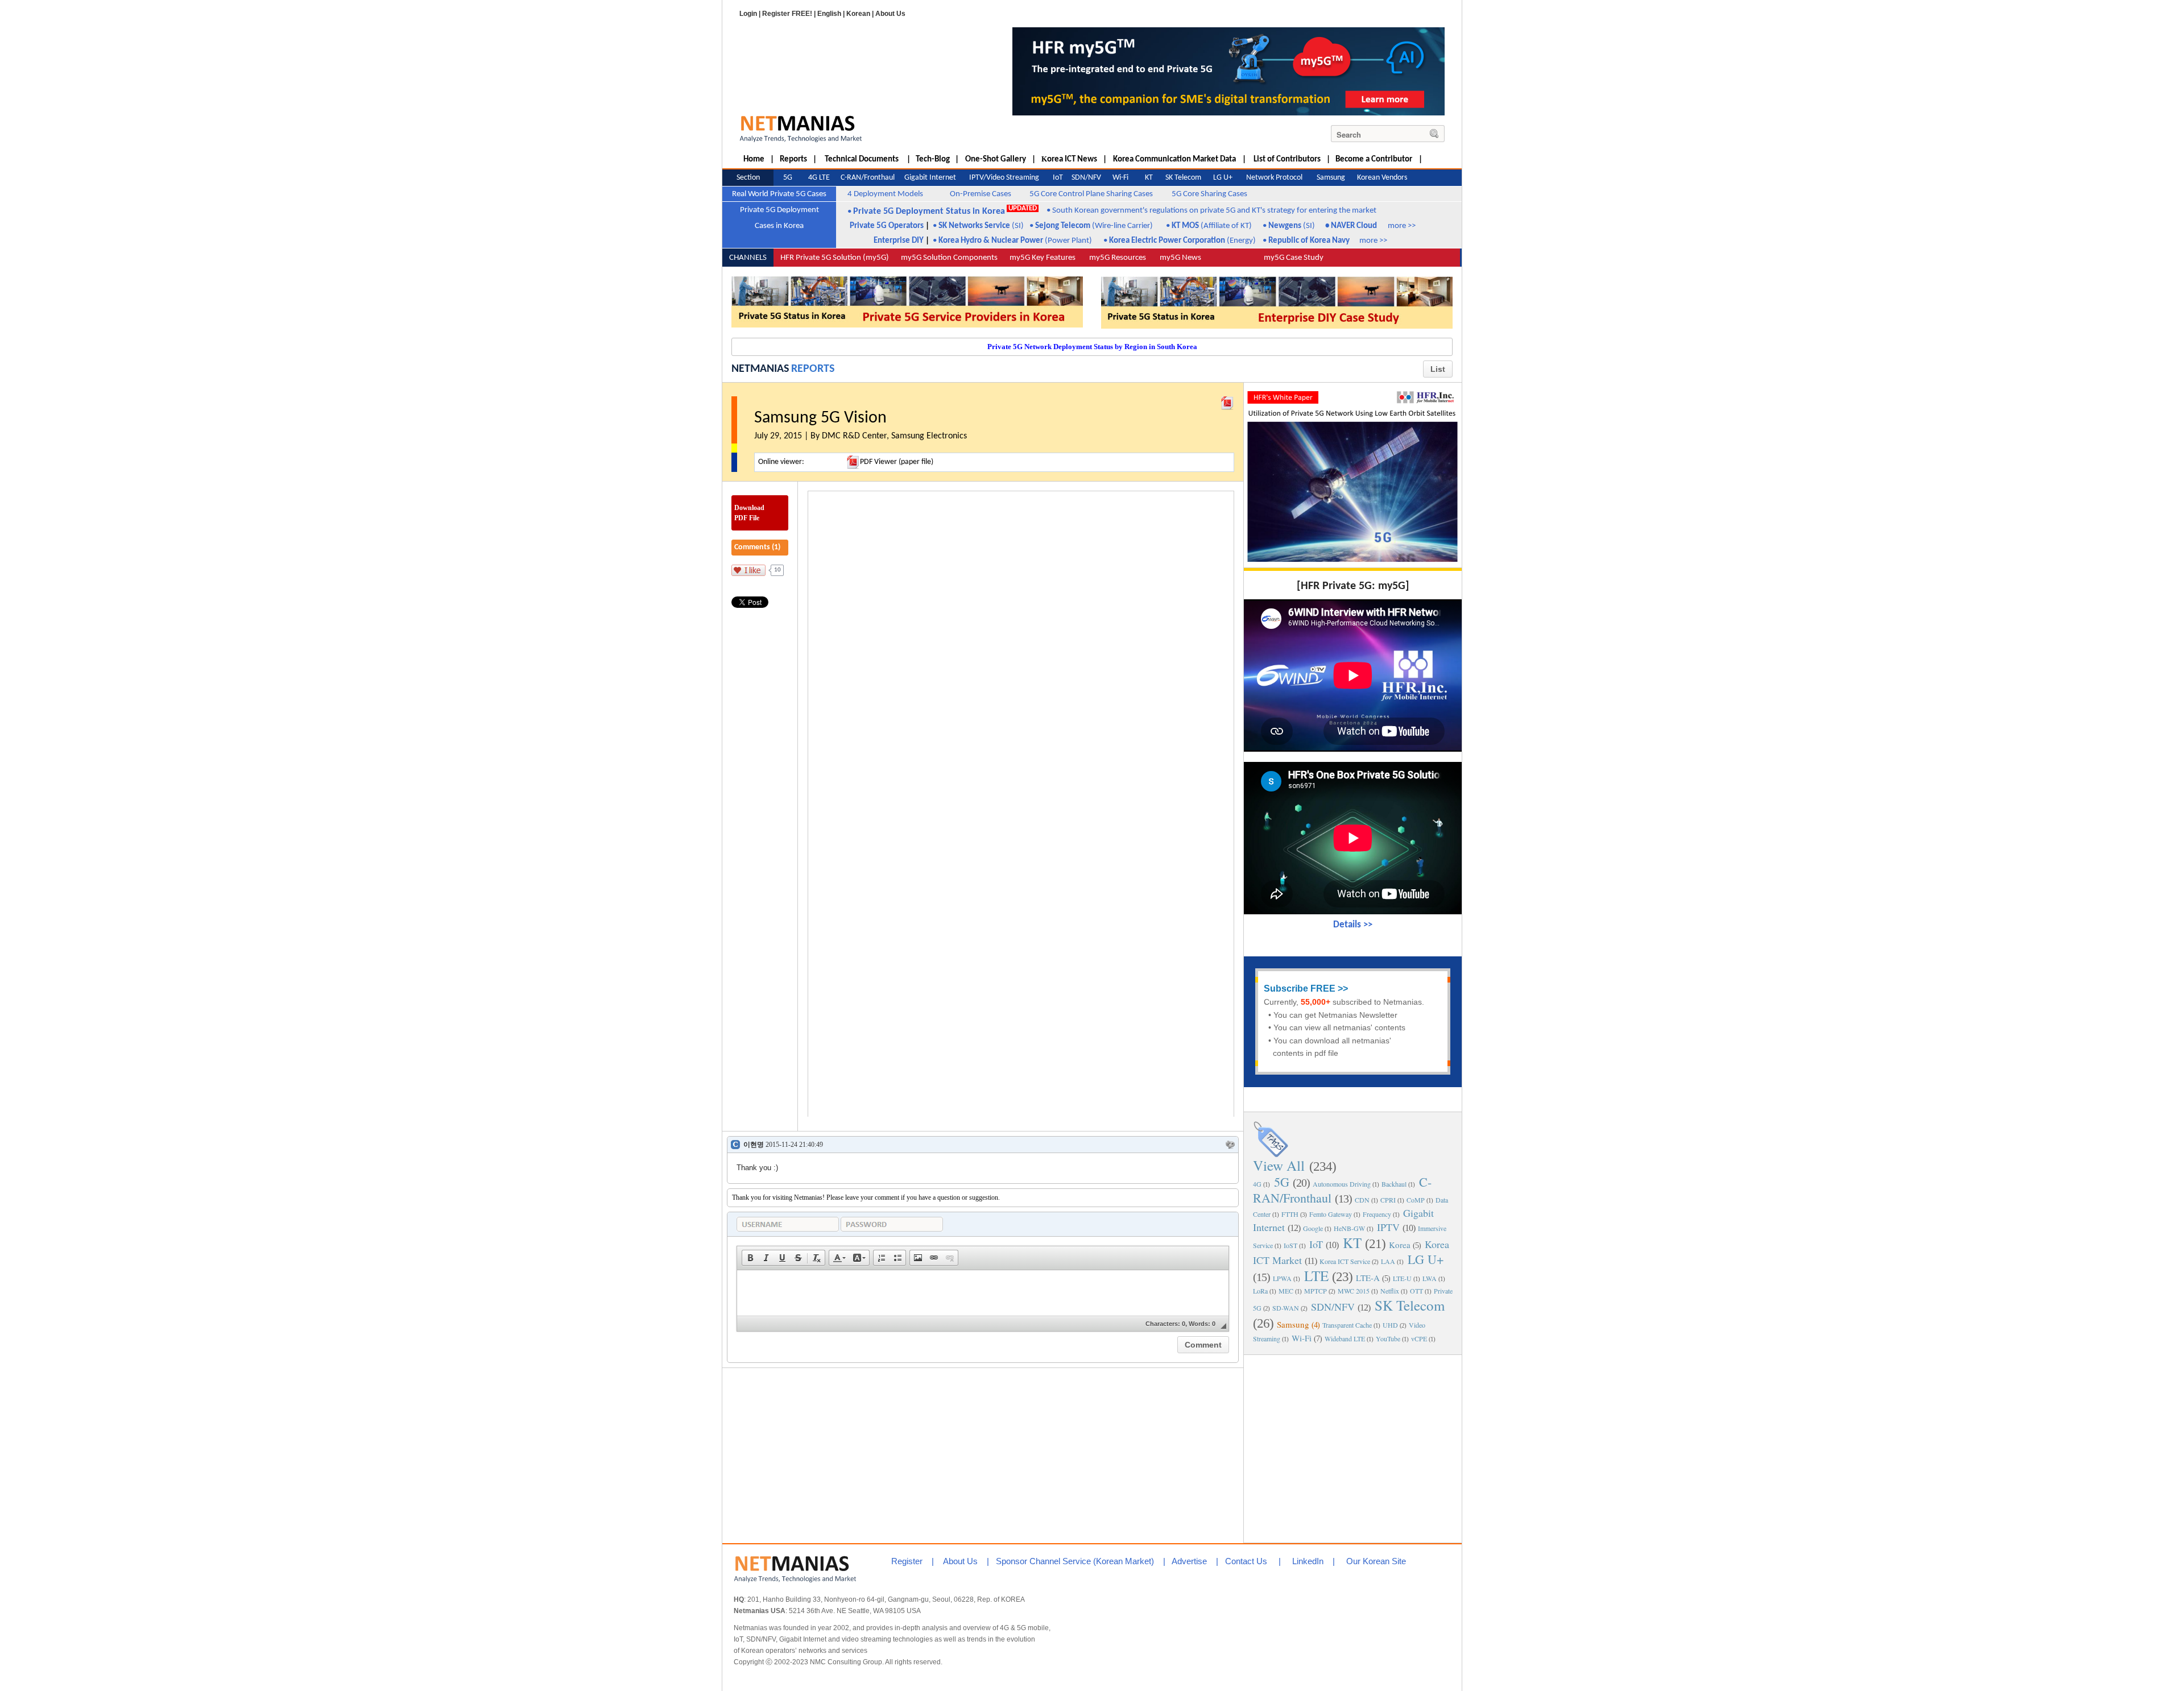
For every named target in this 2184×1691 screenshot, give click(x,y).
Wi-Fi (1302, 1338)
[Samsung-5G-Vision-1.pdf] (1227, 400)
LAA (1388, 1261)
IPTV (1388, 1227)
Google (1313, 1228)
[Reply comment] (1230, 1145)
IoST (1290, 1245)
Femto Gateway (1331, 1214)
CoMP (1416, 1200)
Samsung (1293, 1324)
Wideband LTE (1345, 1338)
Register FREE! (787, 14)
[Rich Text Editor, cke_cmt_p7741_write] (983, 1293)
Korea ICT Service (1345, 1261)
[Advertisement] (1353, 1448)
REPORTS (813, 369)
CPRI (1388, 1200)
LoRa (1260, 1291)
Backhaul (1394, 1184)
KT (1352, 1243)
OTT (1416, 1291)
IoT (1316, 1244)
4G (1257, 1184)
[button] (750, 1258)
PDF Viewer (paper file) (897, 462)
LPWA (1282, 1278)
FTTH (1290, 1214)
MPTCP (1316, 1291)
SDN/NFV (1333, 1307)
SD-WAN (1286, 1308)
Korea (1400, 1245)
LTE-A (1368, 1278)
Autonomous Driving (1342, 1184)
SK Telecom (1410, 1305)
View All (1279, 1165)
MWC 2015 (1354, 1291)
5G (1282, 1182)
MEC (1286, 1291)
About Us (890, 14)
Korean (858, 14)
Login (748, 14)
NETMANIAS (760, 369)
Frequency (1377, 1214)
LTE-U (1402, 1278)
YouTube (1388, 1338)
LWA (1430, 1278)
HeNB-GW (1349, 1228)
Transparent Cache (1347, 1325)
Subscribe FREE (1300, 989)
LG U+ (1426, 1259)
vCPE (1419, 1338)
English (829, 14)
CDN (1362, 1200)
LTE (1316, 1276)
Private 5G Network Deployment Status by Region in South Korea (1092, 347)
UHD (1390, 1325)
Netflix (1390, 1291)
